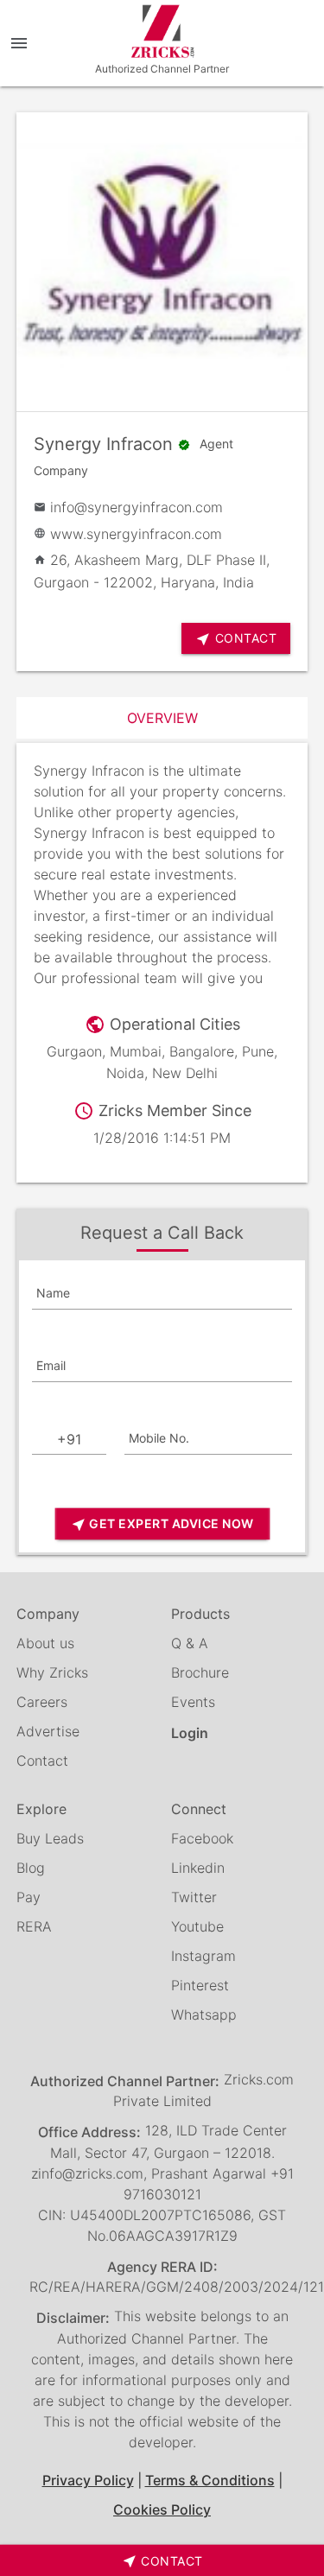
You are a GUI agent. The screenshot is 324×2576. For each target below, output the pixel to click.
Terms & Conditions (210, 2480)
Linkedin (198, 1868)
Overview (162, 718)
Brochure (200, 1672)
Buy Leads (50, 1838)
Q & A (190, 1643)
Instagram (203, 1956)
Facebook (202, 1838)
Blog (31, 1868)
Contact (42, 1761)
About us (45, 1643)
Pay (29, 1897)
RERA (34, 1926)
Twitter (194, 1897)
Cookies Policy (162, 2509)
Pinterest (200, 1985)
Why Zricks (52, 1672)
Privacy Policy (88, 2480)
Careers (42, 1702)
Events (193, 1702)
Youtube (197, 1926)
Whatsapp (204, 2014)
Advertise (48, 1731)
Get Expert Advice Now (162, 1524)
